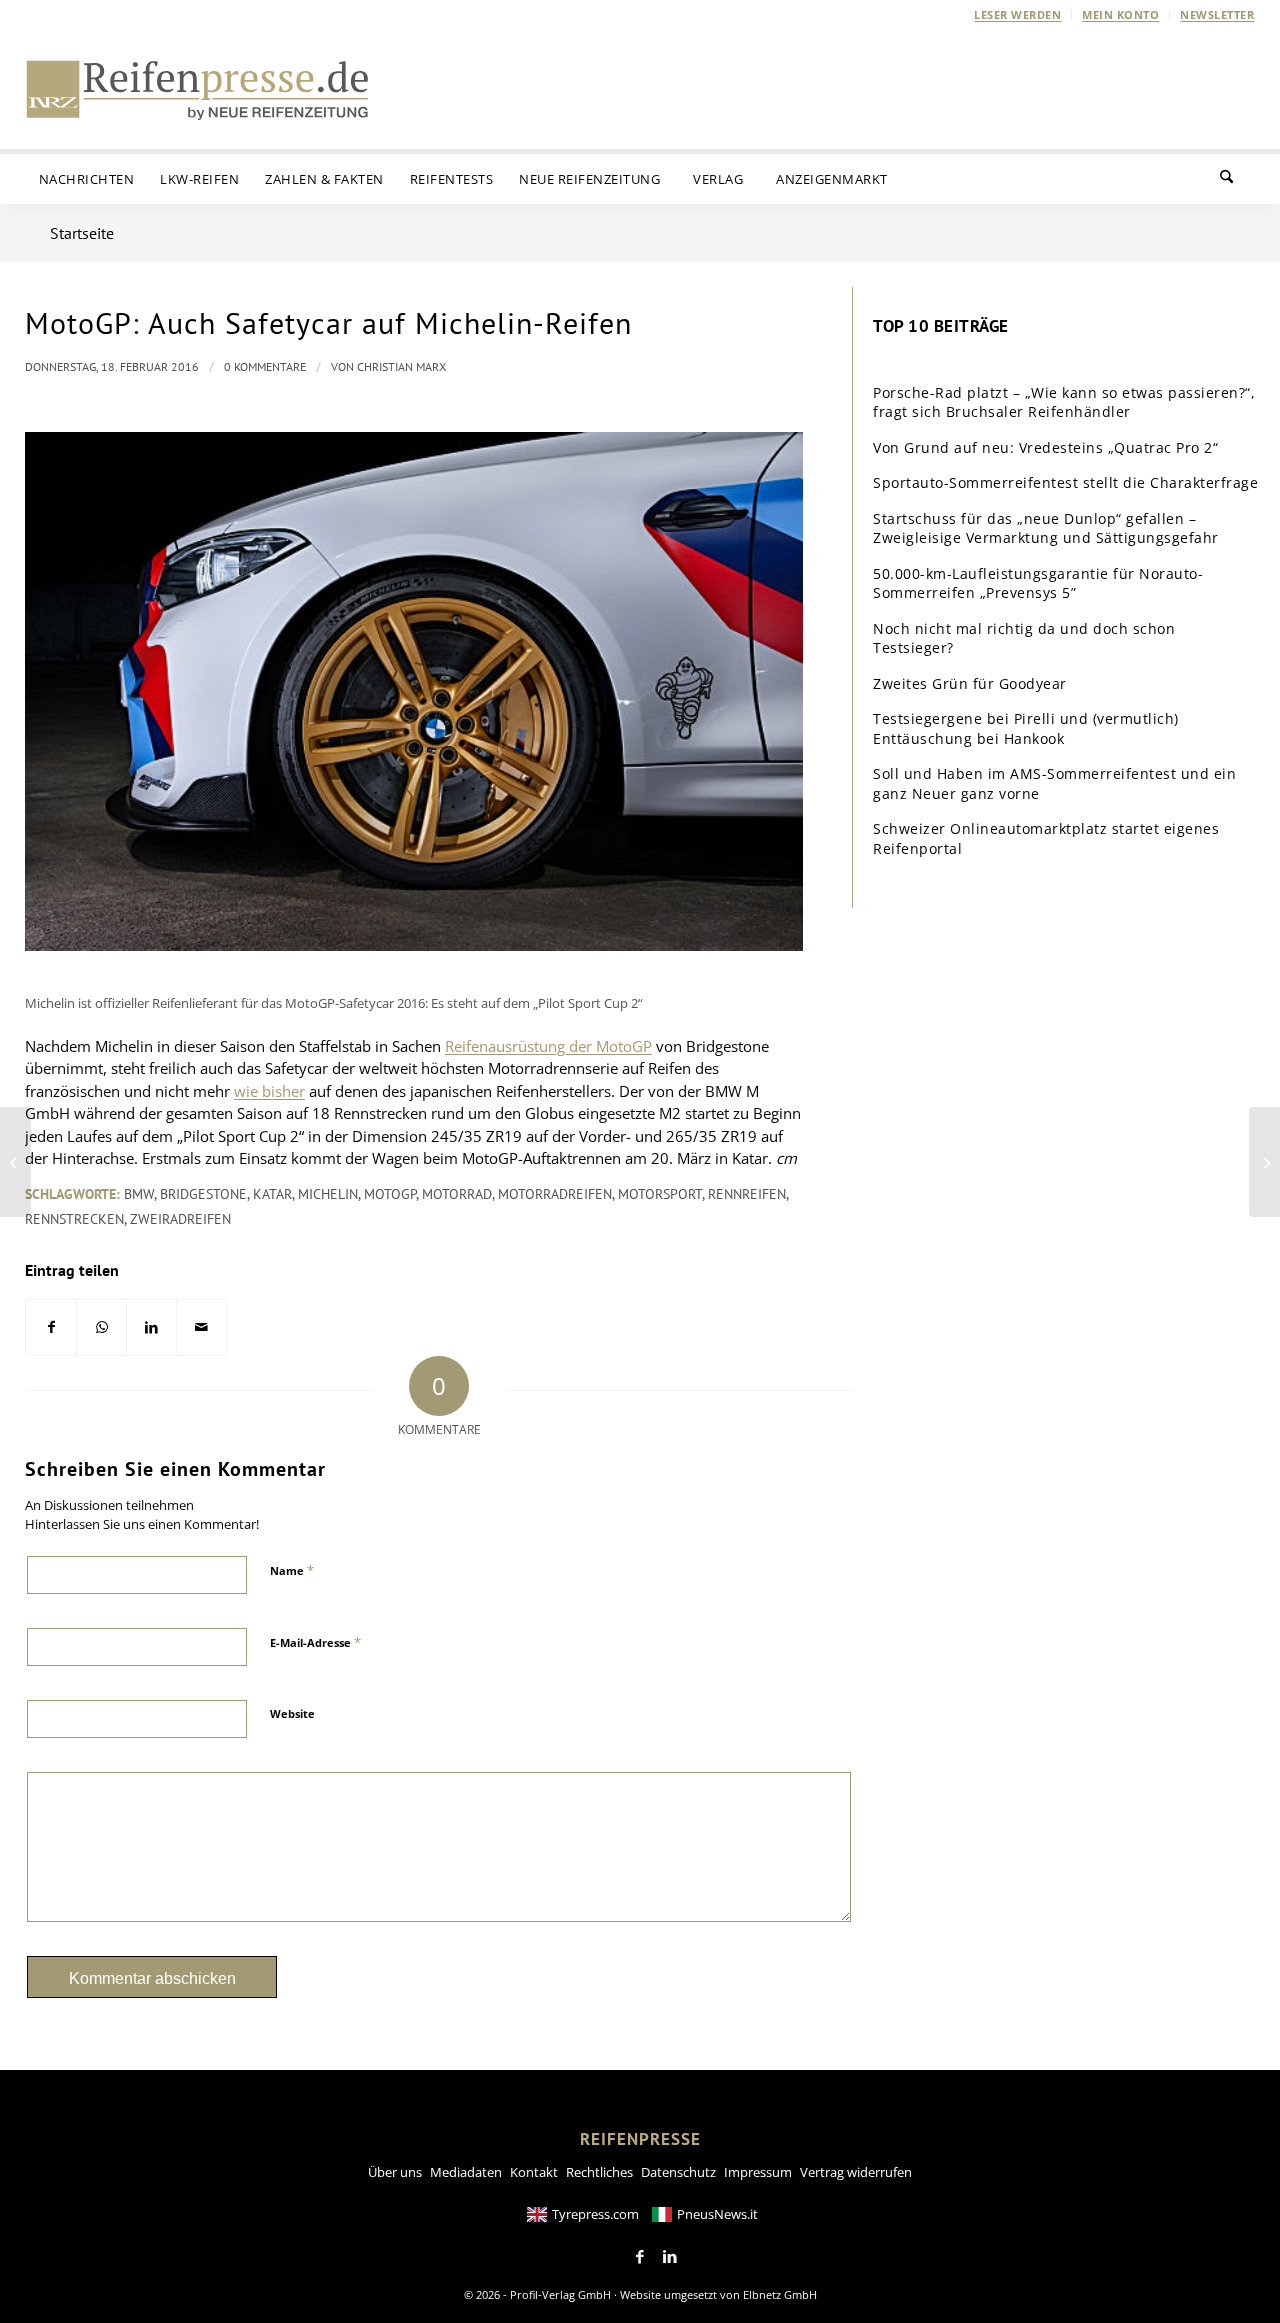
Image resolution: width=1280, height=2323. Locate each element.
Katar (272, 1194)
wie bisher (269, 1091)
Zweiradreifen (180, 1219)
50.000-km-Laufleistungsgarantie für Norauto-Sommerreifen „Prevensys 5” (1038, 583)
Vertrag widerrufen (856, 2172)
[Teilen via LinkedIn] (151, 1327)
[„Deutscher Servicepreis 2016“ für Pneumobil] (1264, 1162)
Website (292, 1713)
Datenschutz (678, 2172)
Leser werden (1017, 14)
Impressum (758, 2172)
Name (292, 1570)
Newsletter (1217, 14)
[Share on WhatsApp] (101, 1327)
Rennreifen (747, 1194)
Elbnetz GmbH (780, 2294)
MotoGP (390, 1194)
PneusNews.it (717, 2214)
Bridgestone (203, 1194)
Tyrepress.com (595, 2214)
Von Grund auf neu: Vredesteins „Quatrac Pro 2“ (1045, 447)
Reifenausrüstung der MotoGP (548, 1046)
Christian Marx (401, 366)
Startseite (82, 233)
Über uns (395, 2172)
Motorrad (457, 1194)
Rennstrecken (74, 1219)
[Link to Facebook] (640, 2257)
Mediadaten (466, 2172)
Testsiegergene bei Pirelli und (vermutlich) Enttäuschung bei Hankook (1026, 728)
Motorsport (660, 1194)
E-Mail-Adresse (315, 1642)
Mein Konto (1120, 14)
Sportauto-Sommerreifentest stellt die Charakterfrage (1065, 482)
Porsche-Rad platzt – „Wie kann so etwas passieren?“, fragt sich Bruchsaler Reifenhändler (1064, 402)
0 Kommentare (265, 366)
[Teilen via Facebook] (51, 1327)
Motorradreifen (555, 1194)
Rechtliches (599, 2172)
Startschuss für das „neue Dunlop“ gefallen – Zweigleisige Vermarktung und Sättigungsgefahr (1046, 528)
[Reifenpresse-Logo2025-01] (198, 89)
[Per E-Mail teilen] (201, 1327)
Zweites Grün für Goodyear (970, 683)
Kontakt (534, 2172)
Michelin (328, 1194)
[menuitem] (1018, 15)
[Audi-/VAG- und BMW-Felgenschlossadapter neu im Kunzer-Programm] (15, 1162)
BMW (139, 1194)
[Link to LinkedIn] (670, 2257)
